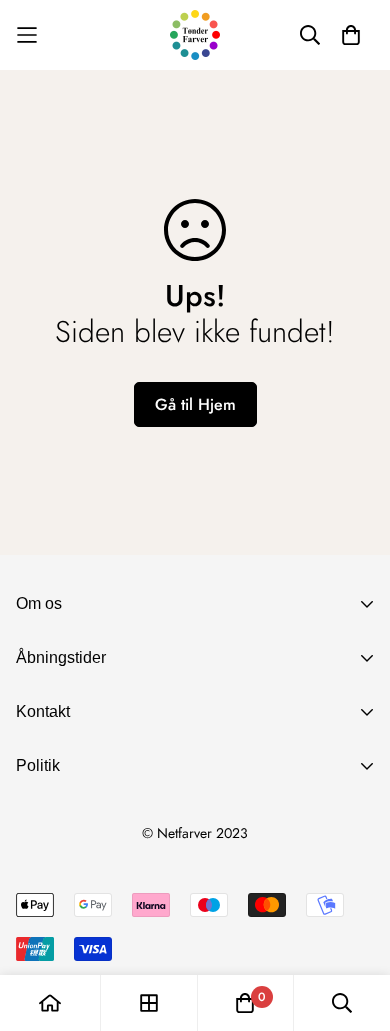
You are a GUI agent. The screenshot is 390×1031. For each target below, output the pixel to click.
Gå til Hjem (195, 404)
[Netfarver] (195, 35)
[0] (245, 1003)
